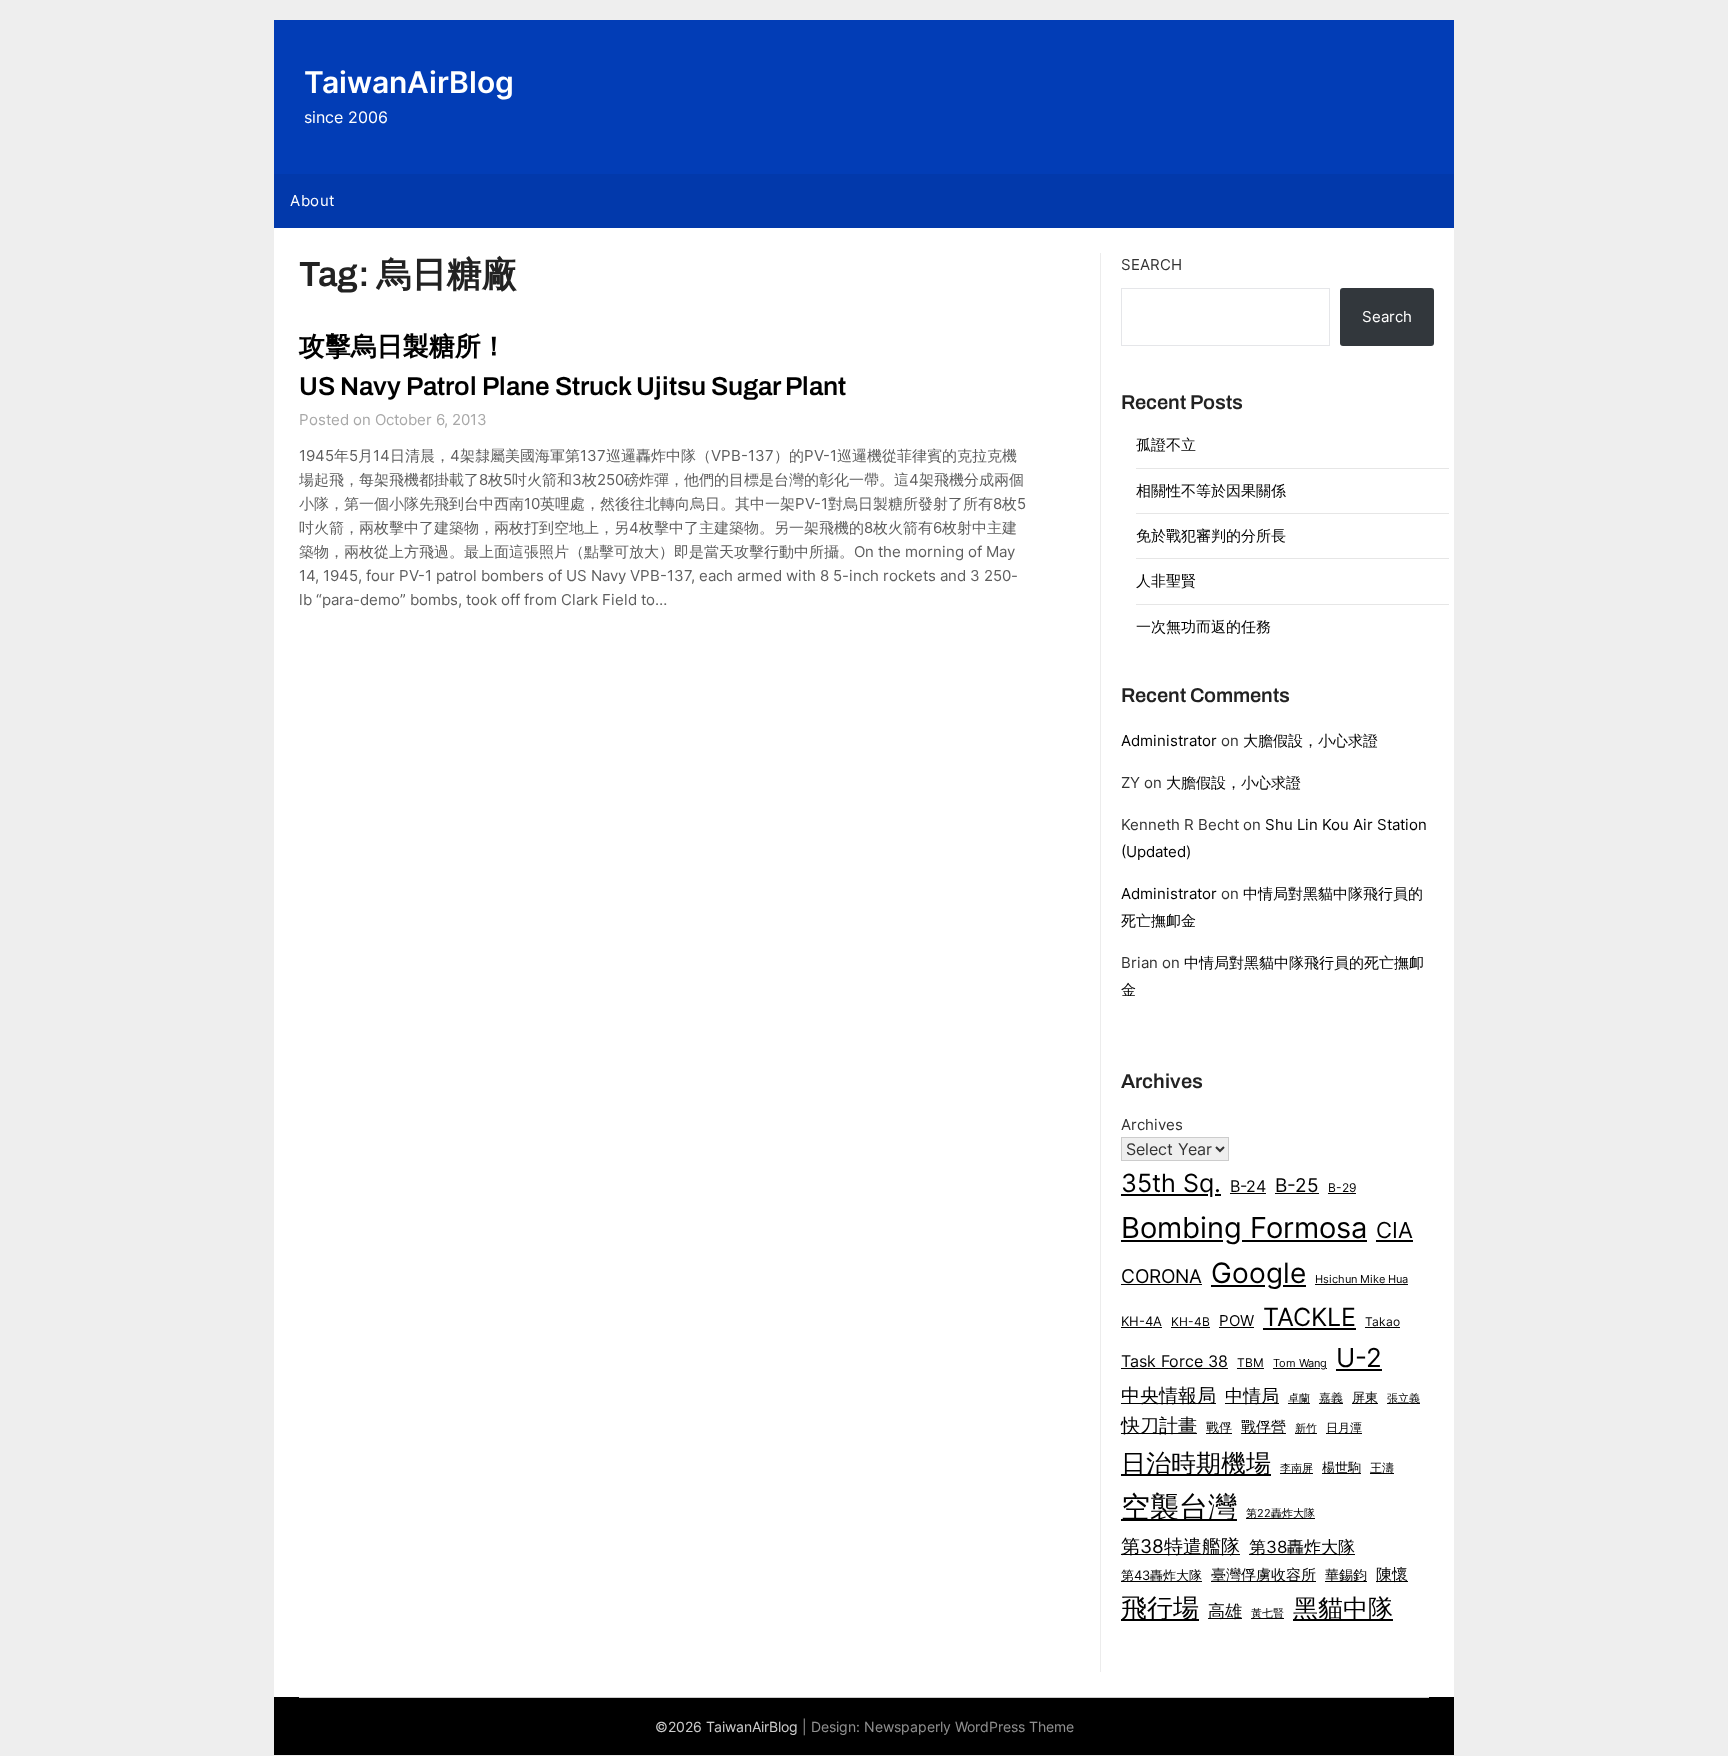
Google (1258, 1273)
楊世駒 (1341, 1467)
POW (1236, 1321)
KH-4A (1141, 1321)
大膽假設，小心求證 (1310, 740)
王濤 (1382, 1467)
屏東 (1365, 1397)
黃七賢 (1267, 1613)
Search (1151, 264)
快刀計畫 (1159, 1425)
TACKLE (1309, 1316)
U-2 (1359, 1357)
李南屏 (1296, 1468)
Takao (1382, 1322)
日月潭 (1344, 1428)
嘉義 (1331, 1398)
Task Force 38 (1174, 1361)
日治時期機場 (1196, 1462)
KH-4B (1190, 1321)
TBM (1250, 1363)
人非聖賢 (1166, 580)
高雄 (1225, 1611)
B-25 (1297, 1185)
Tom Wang (1300, 1363)
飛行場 (1160, 1607)
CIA (1394, 1230)
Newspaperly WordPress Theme (969, 1726)
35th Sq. (1171, 1182)
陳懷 (1392, 1574)
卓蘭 (1299, 1398)
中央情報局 (1168, 1395)
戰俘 (1219, 1427)
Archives (1152, 1124)
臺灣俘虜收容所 (1263, 1575)
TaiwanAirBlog (409, 82)
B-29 (1342, 1187)
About (312, 200)
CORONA (1161, 1276)
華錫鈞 (1346, 1574)
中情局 (1252, 1395)
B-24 (1248, 1186)
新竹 (1306, 1428)
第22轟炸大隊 (1280, 1513)
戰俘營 (1263, 1427)
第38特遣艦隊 (1180, 1546)
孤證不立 (1166, 444)
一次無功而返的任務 (1203, 626)
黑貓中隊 (1343, 1608)
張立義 (1403, 1398)
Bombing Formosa (1244, 1227)
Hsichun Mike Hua (1361, 1279)
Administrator (1169, 740)
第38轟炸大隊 (1302, 1546)
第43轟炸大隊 (1161, 1575)
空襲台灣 (1179, 1506)
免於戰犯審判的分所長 (1211, 535)
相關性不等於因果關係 (1211, 490)
